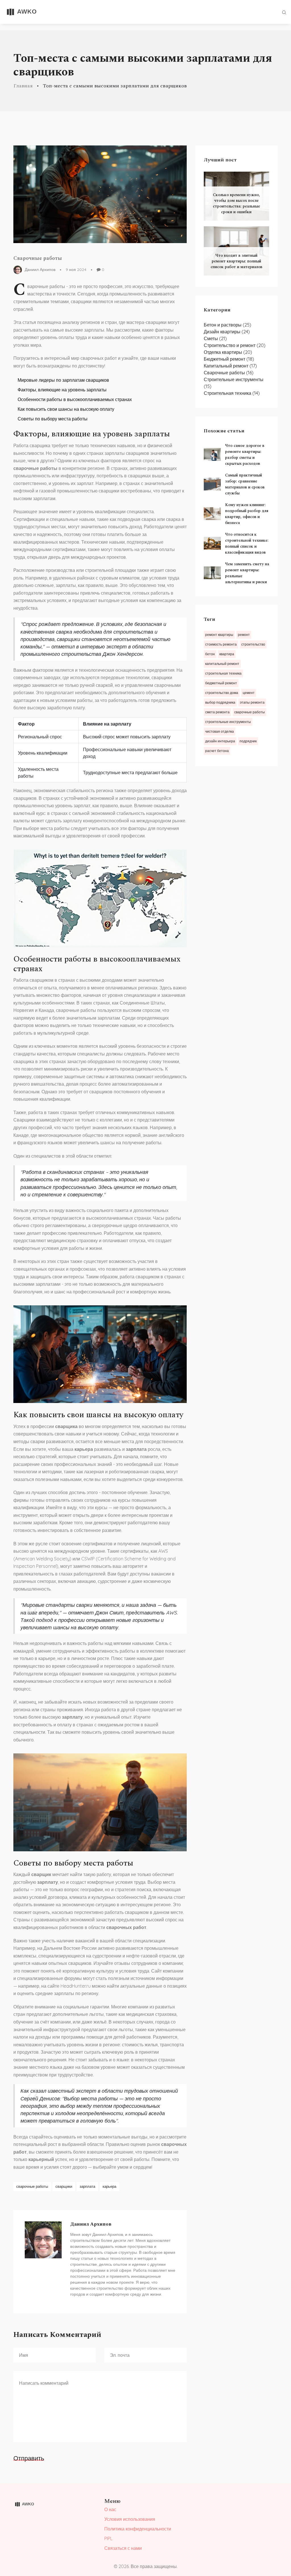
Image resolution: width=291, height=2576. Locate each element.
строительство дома (222, 693)
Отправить (29, 2458)
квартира (227, 654)
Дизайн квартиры (227, 332)
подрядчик (248, 741)
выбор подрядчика (220, 702)
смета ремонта (217, 712)
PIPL (108, 2538)
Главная (23, 86)
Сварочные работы (38, 258)
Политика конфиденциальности (138, 2529)
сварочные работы (32, 2186)
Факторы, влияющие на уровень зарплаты (62, 390)
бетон (210, 654)
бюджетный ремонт (221, 683)
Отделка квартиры (228, 352)
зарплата (87, 2186)
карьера (109, 2186)
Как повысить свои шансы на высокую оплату (66, 409)
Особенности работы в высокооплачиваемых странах (75, 399)
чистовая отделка (220, 731)
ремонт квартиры (219, 635)
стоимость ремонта (221, 644)
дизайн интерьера (220, 741)
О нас (110, 2509)
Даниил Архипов (40, 269)
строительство (253, 644)
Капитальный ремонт (230, 366)
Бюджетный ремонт (229, 359)
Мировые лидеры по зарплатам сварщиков (63, 380)
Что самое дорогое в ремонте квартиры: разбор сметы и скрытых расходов (245, 455)
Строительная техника (232, 393)
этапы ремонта (252, 702)
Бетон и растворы (227, 325)
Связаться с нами (123, 2548)
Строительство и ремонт (235, 345)
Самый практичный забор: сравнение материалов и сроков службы (245, 484)
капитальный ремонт (222, 664)
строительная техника (223, 673)
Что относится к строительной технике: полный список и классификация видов (247, 543)
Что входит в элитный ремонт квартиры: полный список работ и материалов (236, 261)
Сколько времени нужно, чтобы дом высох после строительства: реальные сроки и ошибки (236, 203)
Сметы (215, 338)
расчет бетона (217, 751)
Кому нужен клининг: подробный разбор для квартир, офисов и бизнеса (247, 514)
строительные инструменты (228, 722)
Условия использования (130, 2519)
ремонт (244, 635)
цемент (249, 693)
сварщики (64, 2186)
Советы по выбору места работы (53, 419)
